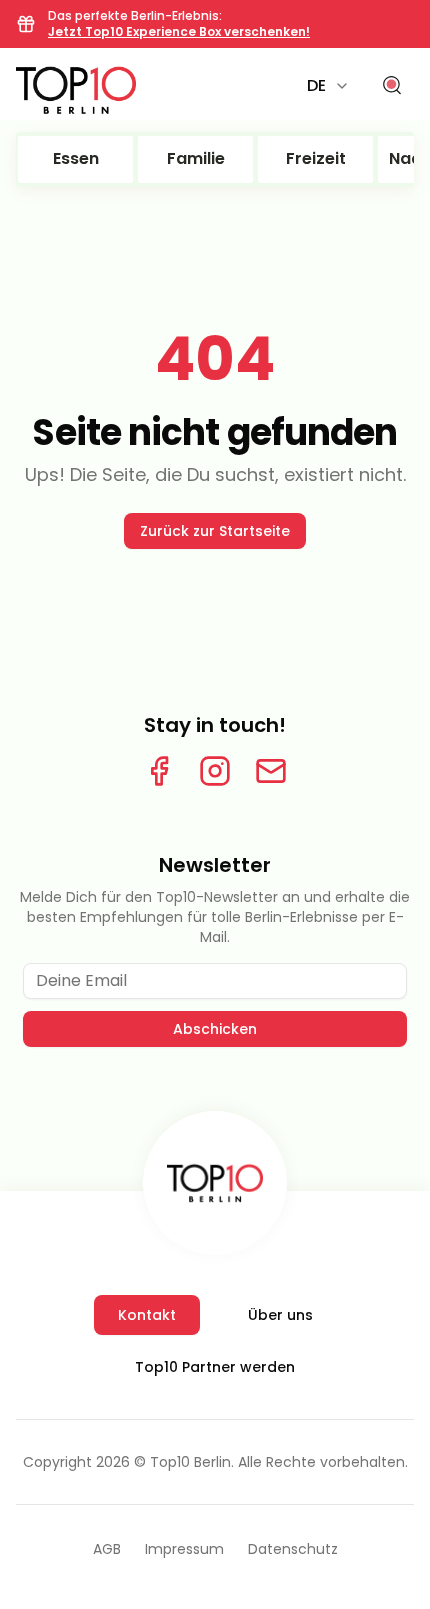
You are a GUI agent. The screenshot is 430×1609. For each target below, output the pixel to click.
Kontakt (147, 1315)
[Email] (271, 771)
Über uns (280, 1315)
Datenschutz (293, 1549)
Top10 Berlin (190, 1462)
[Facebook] (159, 771)
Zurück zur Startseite (215, 531)
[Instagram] (215, 771)
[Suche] (392, 86)
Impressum (184, 1549)
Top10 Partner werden (215, 1367)
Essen (76, 158)
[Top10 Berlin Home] (215, 1183)
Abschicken (215, 1029)
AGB (107, 1549)
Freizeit (316, 158)
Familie (196, 158)
